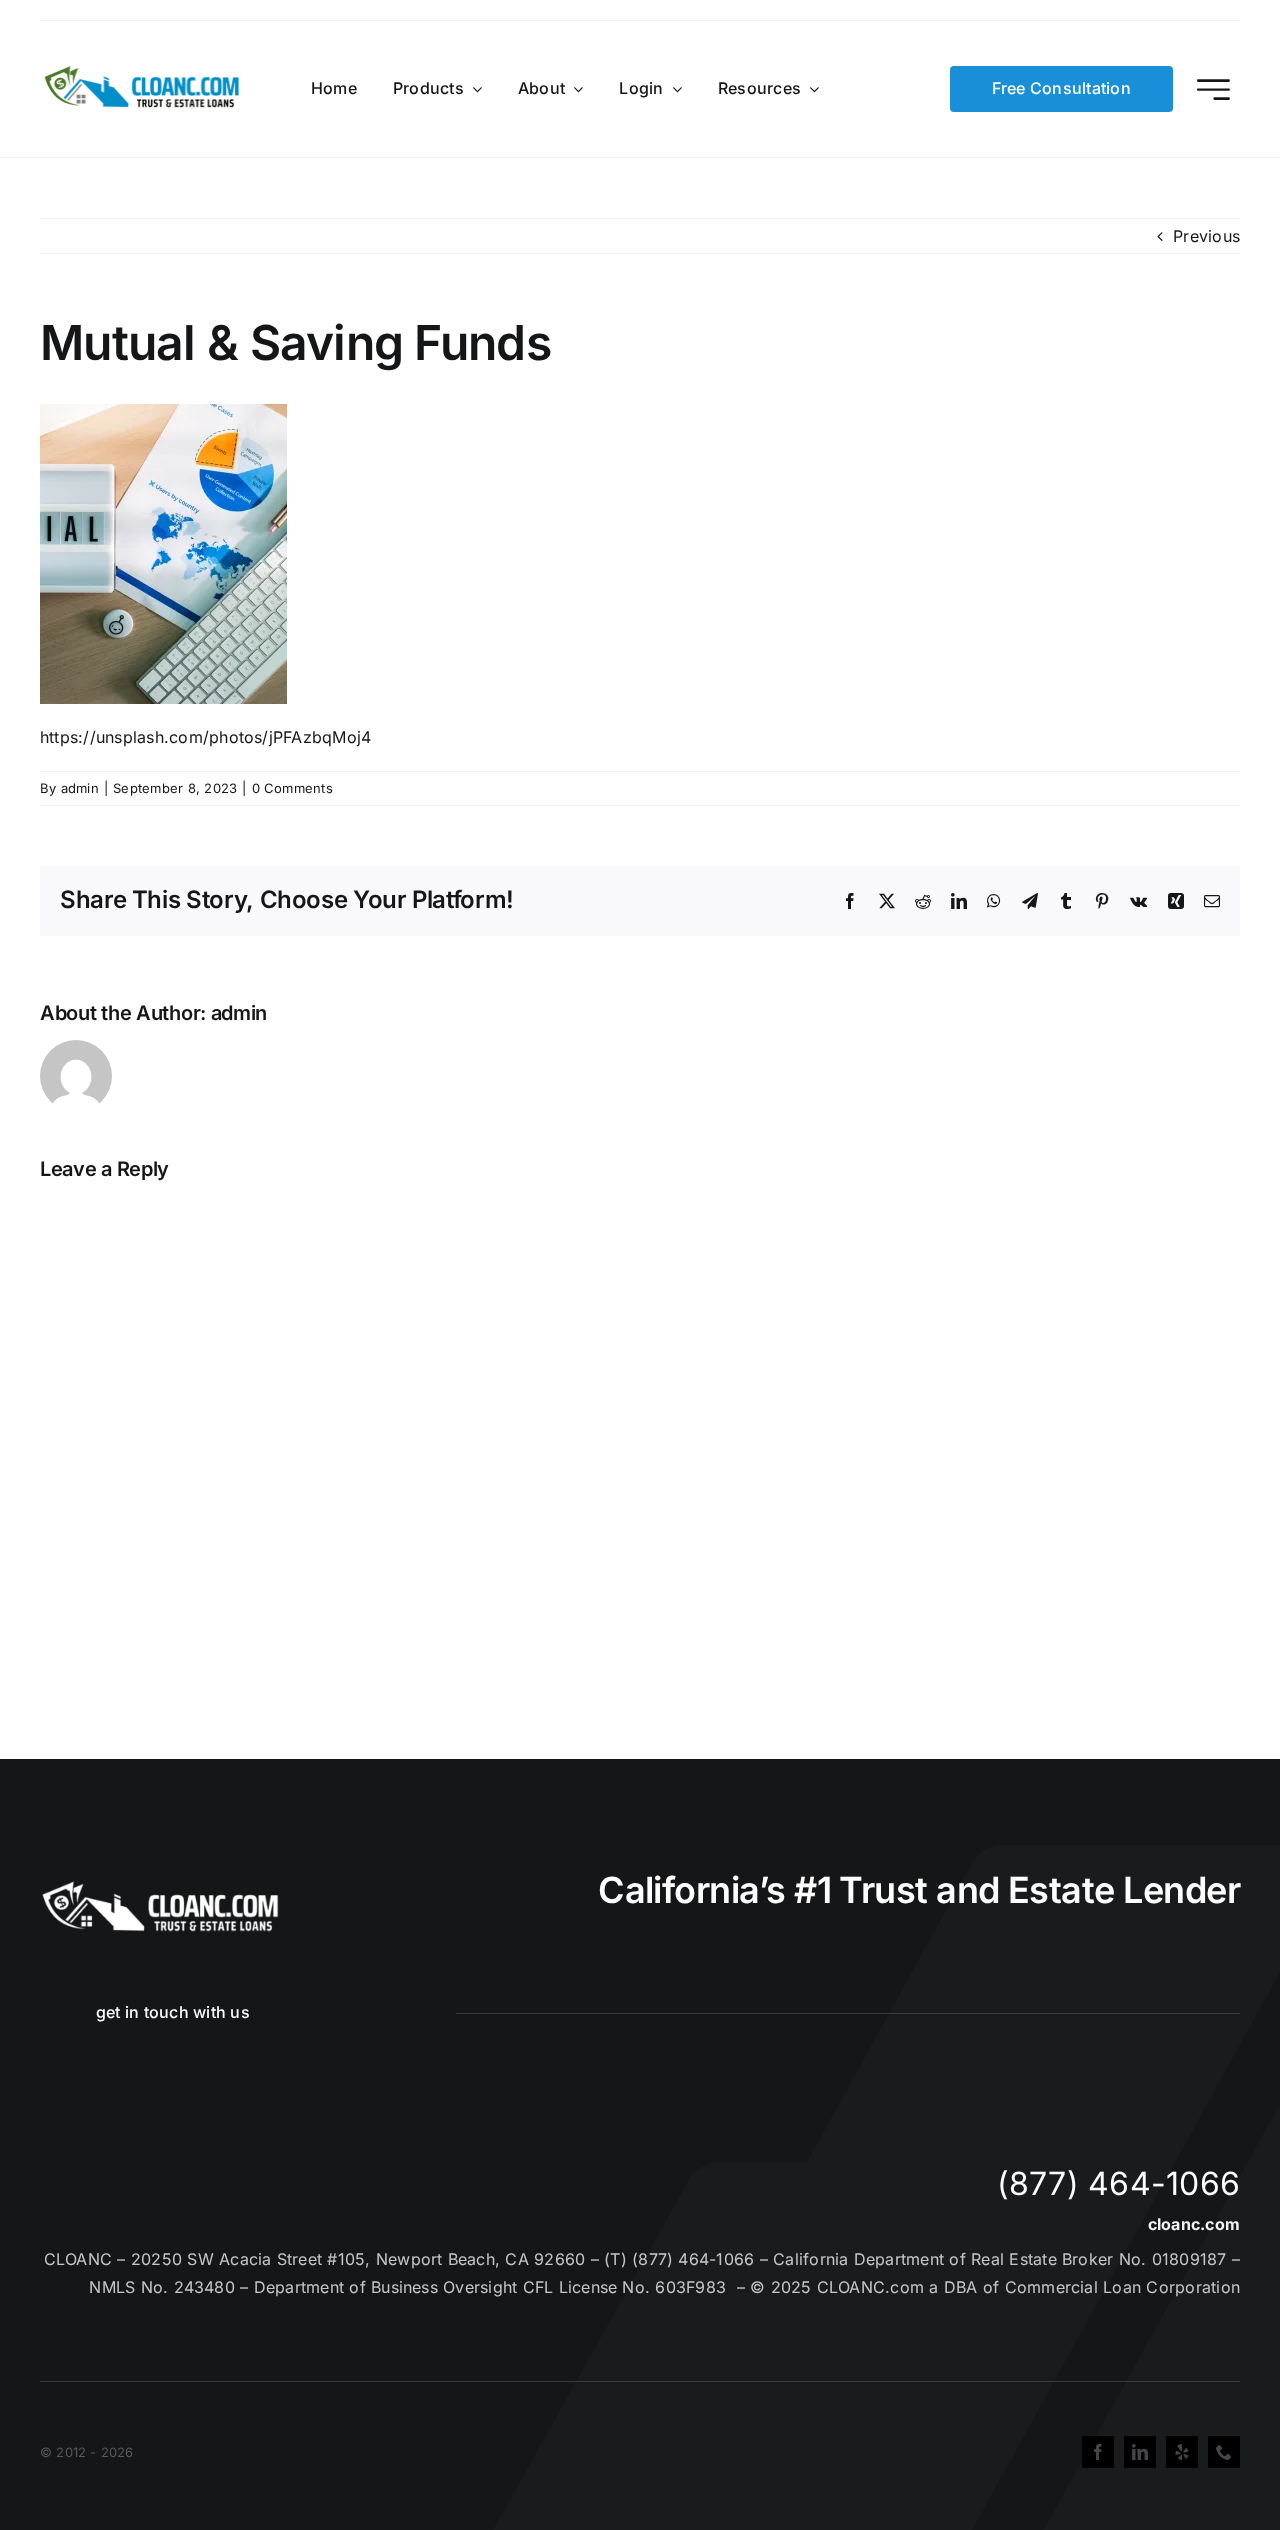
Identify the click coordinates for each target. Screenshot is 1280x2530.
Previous (1206, 236)
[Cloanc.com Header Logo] (143, 74)
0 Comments (292, 788)
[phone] (1224, 2452)
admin (80, 788)
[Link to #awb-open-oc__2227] (1213, 89)
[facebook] (1098, 2452)
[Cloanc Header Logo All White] (160, 1887)
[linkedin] (1140, 2452)
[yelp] (1182, 2452)
